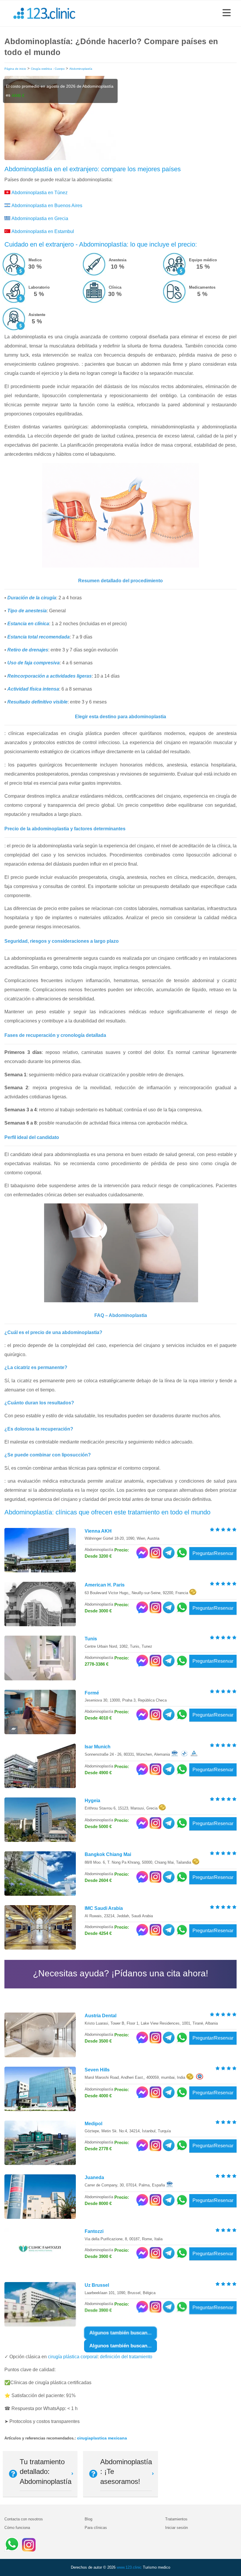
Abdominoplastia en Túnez (40, 193)
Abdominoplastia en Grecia (40, 218)
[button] (227, 13)
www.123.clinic (129, 2567)
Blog (88, 2519)
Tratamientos (176, 2519)
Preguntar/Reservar (213, 1553)
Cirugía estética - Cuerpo (48, 69)
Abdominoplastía (81, 69)
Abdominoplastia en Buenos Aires (47, 206)
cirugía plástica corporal (73, 2357)
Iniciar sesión (176, 2528)
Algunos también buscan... (120, 2346)
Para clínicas (96, 2528)
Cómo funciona (17, 2528)
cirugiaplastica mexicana (102, 2438)
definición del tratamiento (126, 2357)
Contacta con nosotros (24, 2519)
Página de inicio (15, 69)
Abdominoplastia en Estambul (43, 231)
